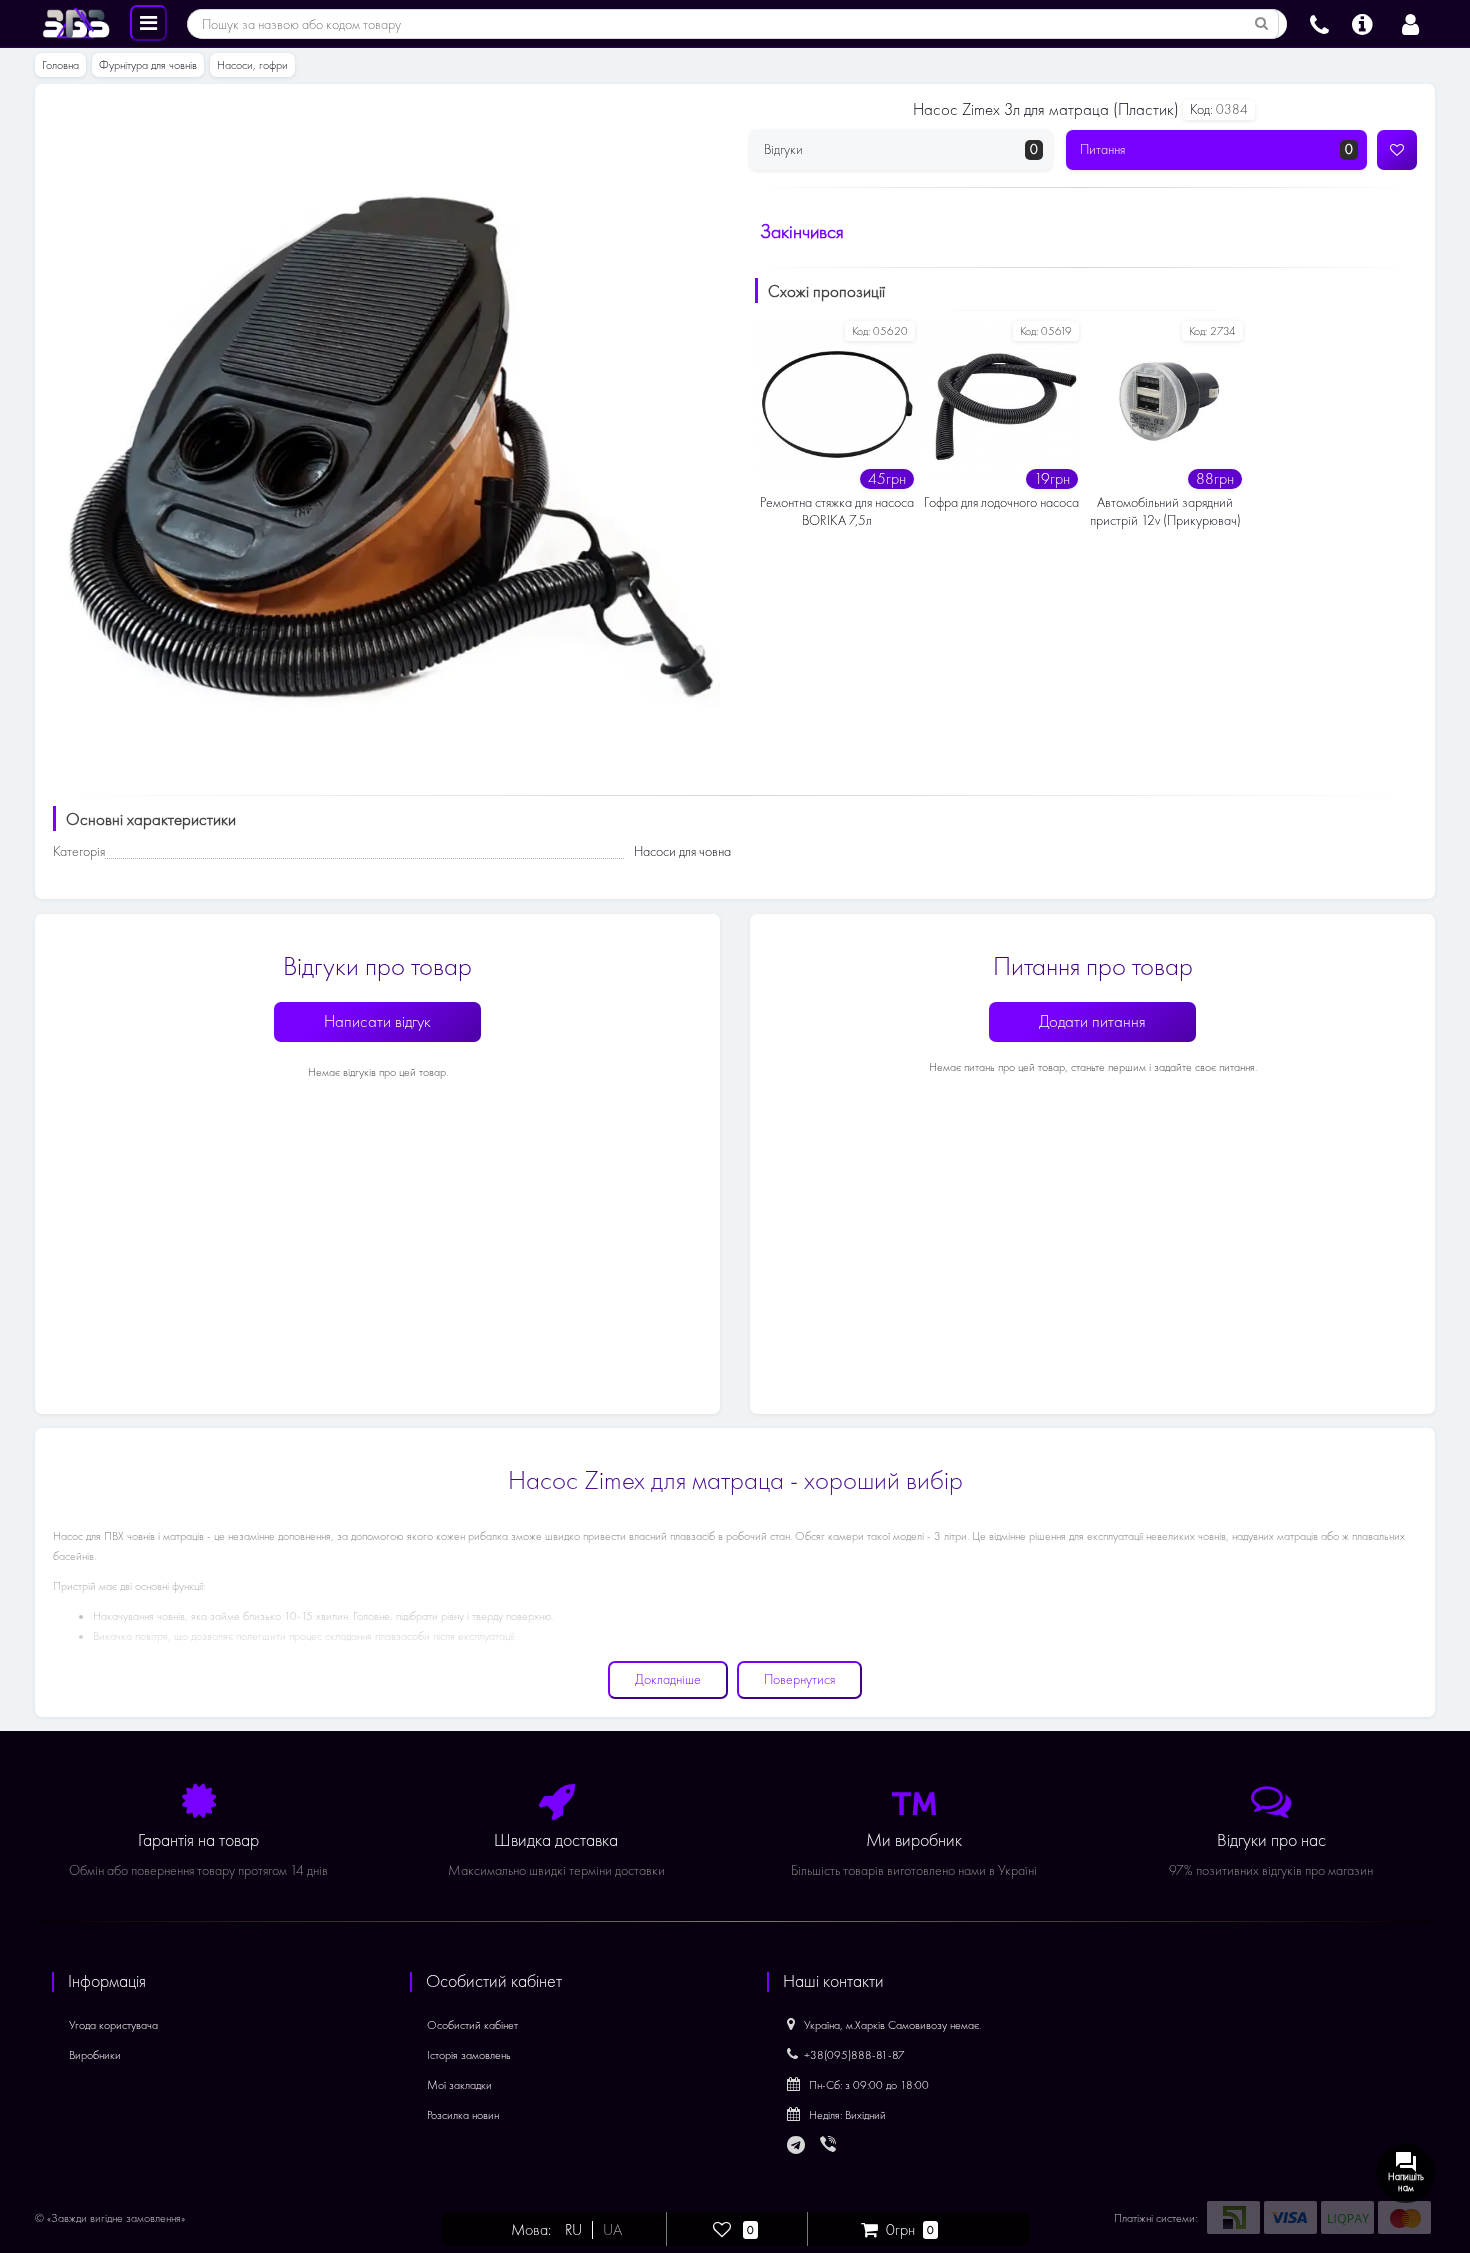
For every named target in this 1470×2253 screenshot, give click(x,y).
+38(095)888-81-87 (854, 2055)
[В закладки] (1397, 150)
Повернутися (799, 1679)
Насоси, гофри (252, 65)
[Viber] (830, 2146)
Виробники (95, 2055)
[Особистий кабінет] (1410, 22)
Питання (1217, 149)
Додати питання (1092, 1021)
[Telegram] (797, 2146)
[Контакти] (1319, 22)
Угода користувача (113, 2025)
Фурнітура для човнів (148, 65)
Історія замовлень (469, 2055)
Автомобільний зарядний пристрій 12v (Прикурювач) (1165, 511)
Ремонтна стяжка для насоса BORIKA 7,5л (837, 511)
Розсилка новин (463, 2115)
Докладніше (668, 1679)
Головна (60, 65)
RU (573, 2230)
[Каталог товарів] (148, 22)
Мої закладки (459, 2085)
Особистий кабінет (472, 2025)
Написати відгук (377, 1021)
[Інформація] (1362, 22)
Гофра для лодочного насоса (1001, 502)
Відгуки (901, 149)
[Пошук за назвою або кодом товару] (1262, 24)
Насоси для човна (682, 851)
